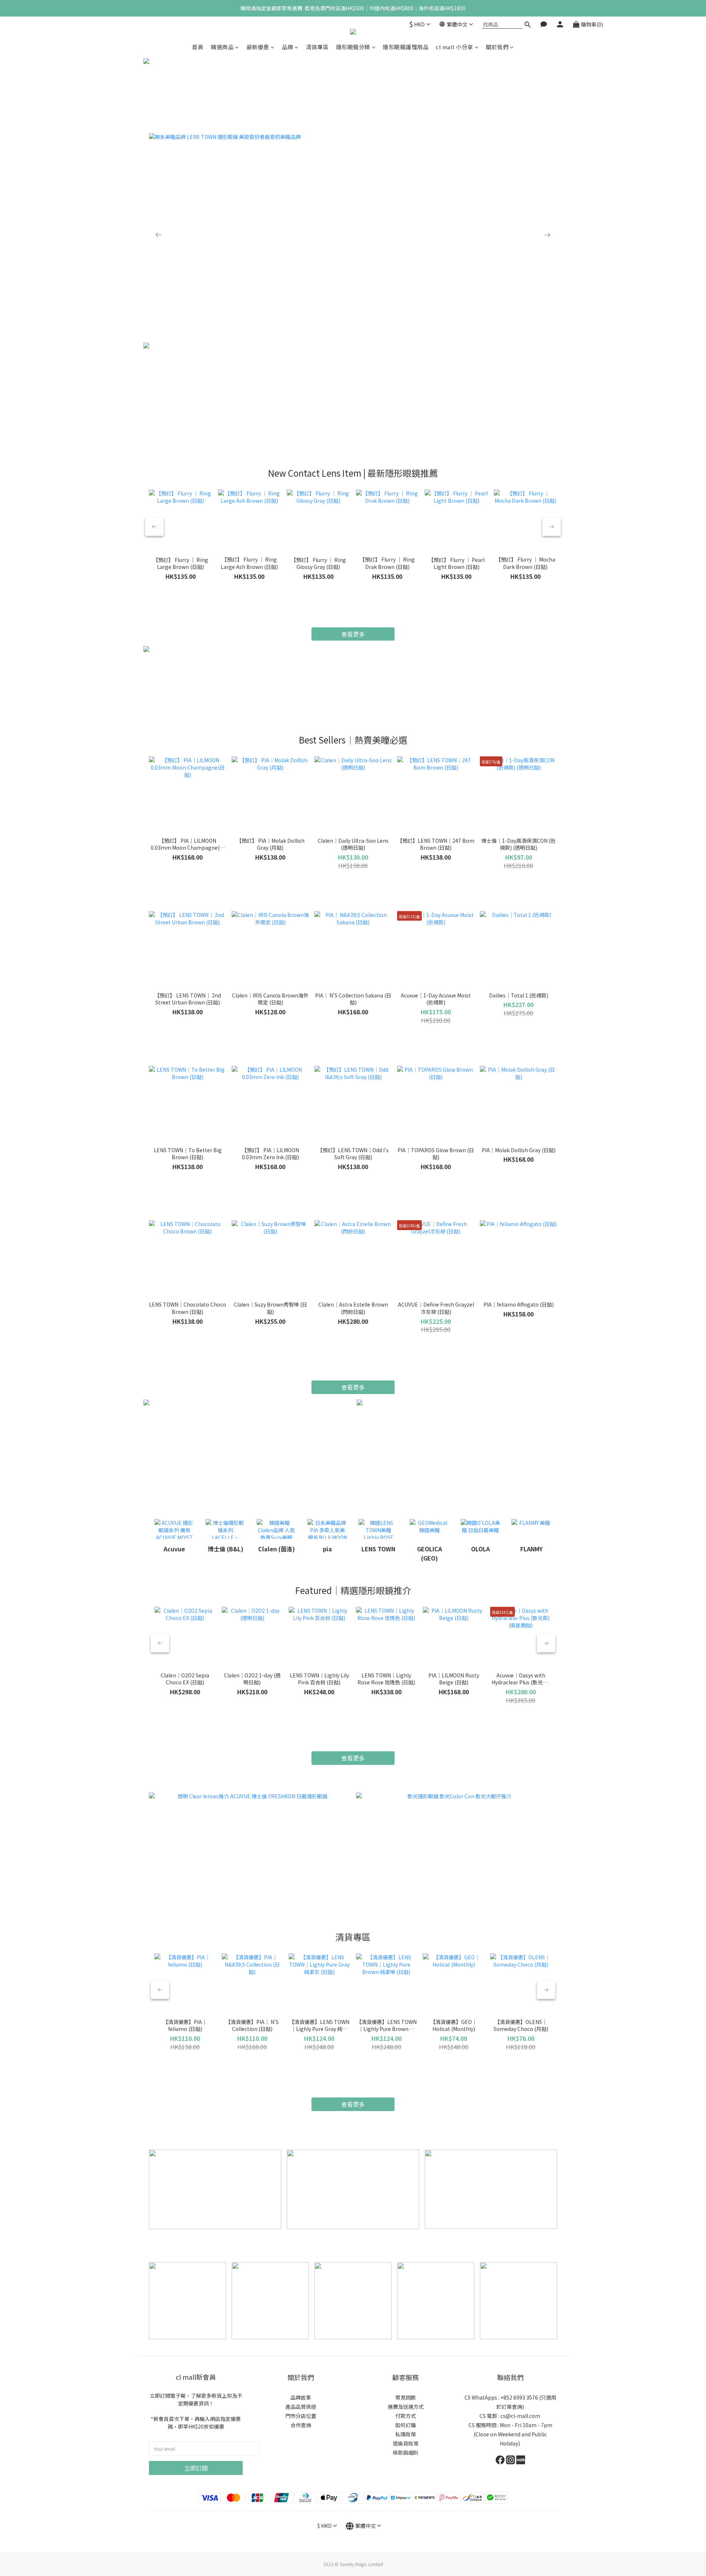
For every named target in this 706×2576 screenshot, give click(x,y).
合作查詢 (301, 2425)
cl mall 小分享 (454, 47)
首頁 (198, 47)
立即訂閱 (196, 2468)
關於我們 (497, 47)
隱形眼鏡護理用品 (406, 47)
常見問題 (406, 2397)
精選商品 (222, 47)
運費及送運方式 (406, 2407)
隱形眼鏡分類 (353, 47)
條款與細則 (406, 2453)
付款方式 (406, 2416)
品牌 (287, 47)
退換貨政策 (406, 2443)
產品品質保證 (301, 2407)
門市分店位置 (301, 2416)
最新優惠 (258, 47)
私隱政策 (406, 2434)
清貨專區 (317, 47)
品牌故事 (301, 2397)
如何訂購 (406, 2425)
